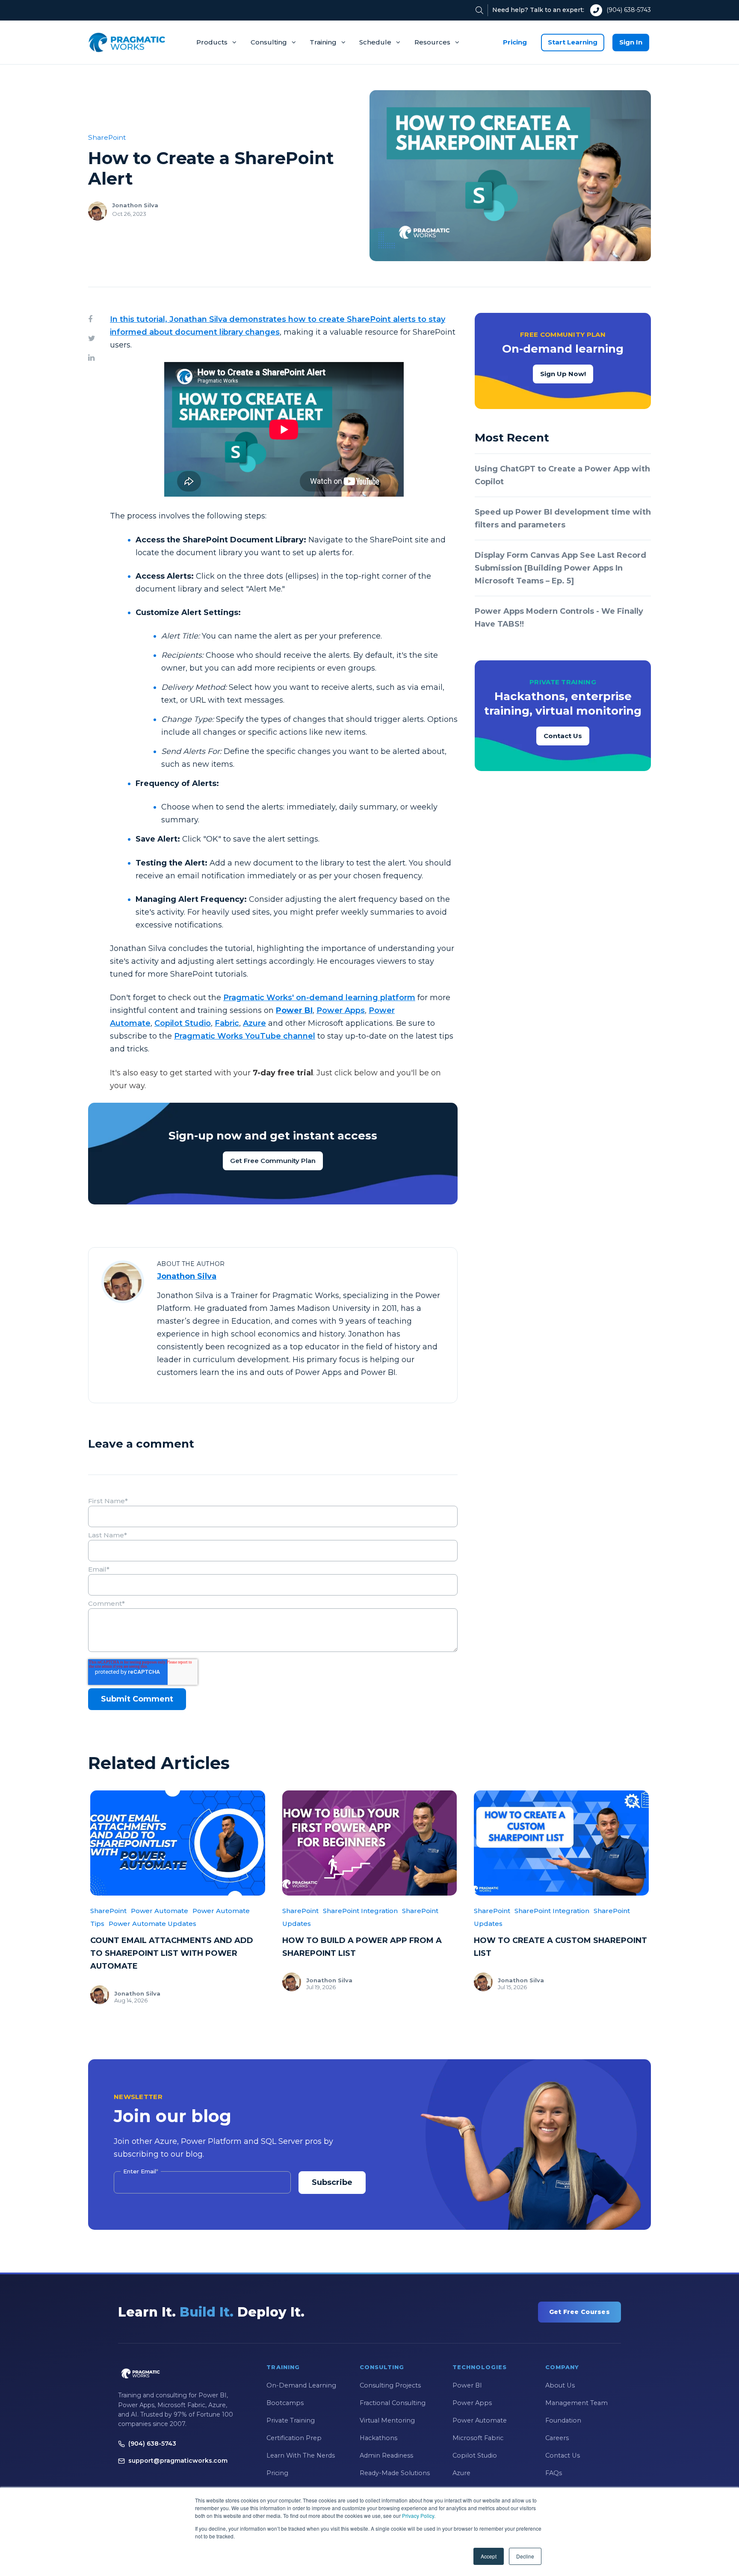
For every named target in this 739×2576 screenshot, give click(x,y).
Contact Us (563, 736)
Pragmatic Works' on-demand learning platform (319, 998)
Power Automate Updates (152, 1924)
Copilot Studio (183, 1023)
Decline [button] (525, 2556)
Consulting (269, 42)
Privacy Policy (418, 2516)
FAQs (554, 2473)
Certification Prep (294, 2438)
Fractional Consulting (393, 2403)
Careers (557, 2438)
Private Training (291, 2420)
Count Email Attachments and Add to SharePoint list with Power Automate (172, 1953)
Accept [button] (489, 2556)
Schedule (375, 42)
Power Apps (341, 1010)
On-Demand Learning (301, 2385)
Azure (254, 1023)
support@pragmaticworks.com (178, 2461)
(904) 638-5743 (629, 10)
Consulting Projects (390, 2385)
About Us (560, 2385)
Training (323, 42)
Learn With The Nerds (301, 2455)
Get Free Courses (579, 2312)
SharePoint (107, 137)
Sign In (631, 42)
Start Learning (573, 42)
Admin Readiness (386, 2455)
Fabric (227, 1023)
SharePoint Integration (360, 1911)
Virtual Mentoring (387, 2420)
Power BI (467, 2385)
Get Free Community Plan (273, 1161)
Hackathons (378, 2438)
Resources (432, 42)
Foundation (563, 2420)
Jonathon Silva (135, 205)
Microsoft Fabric (478, 2438)
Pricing (515, 42)
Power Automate (160, 1911)
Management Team (576, 2403)
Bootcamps (285, 2403)
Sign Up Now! (563, 374)
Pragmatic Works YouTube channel (245, 1036)
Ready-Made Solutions (395, 2473)
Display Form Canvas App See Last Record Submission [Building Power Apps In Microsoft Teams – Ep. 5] (560, 568)
